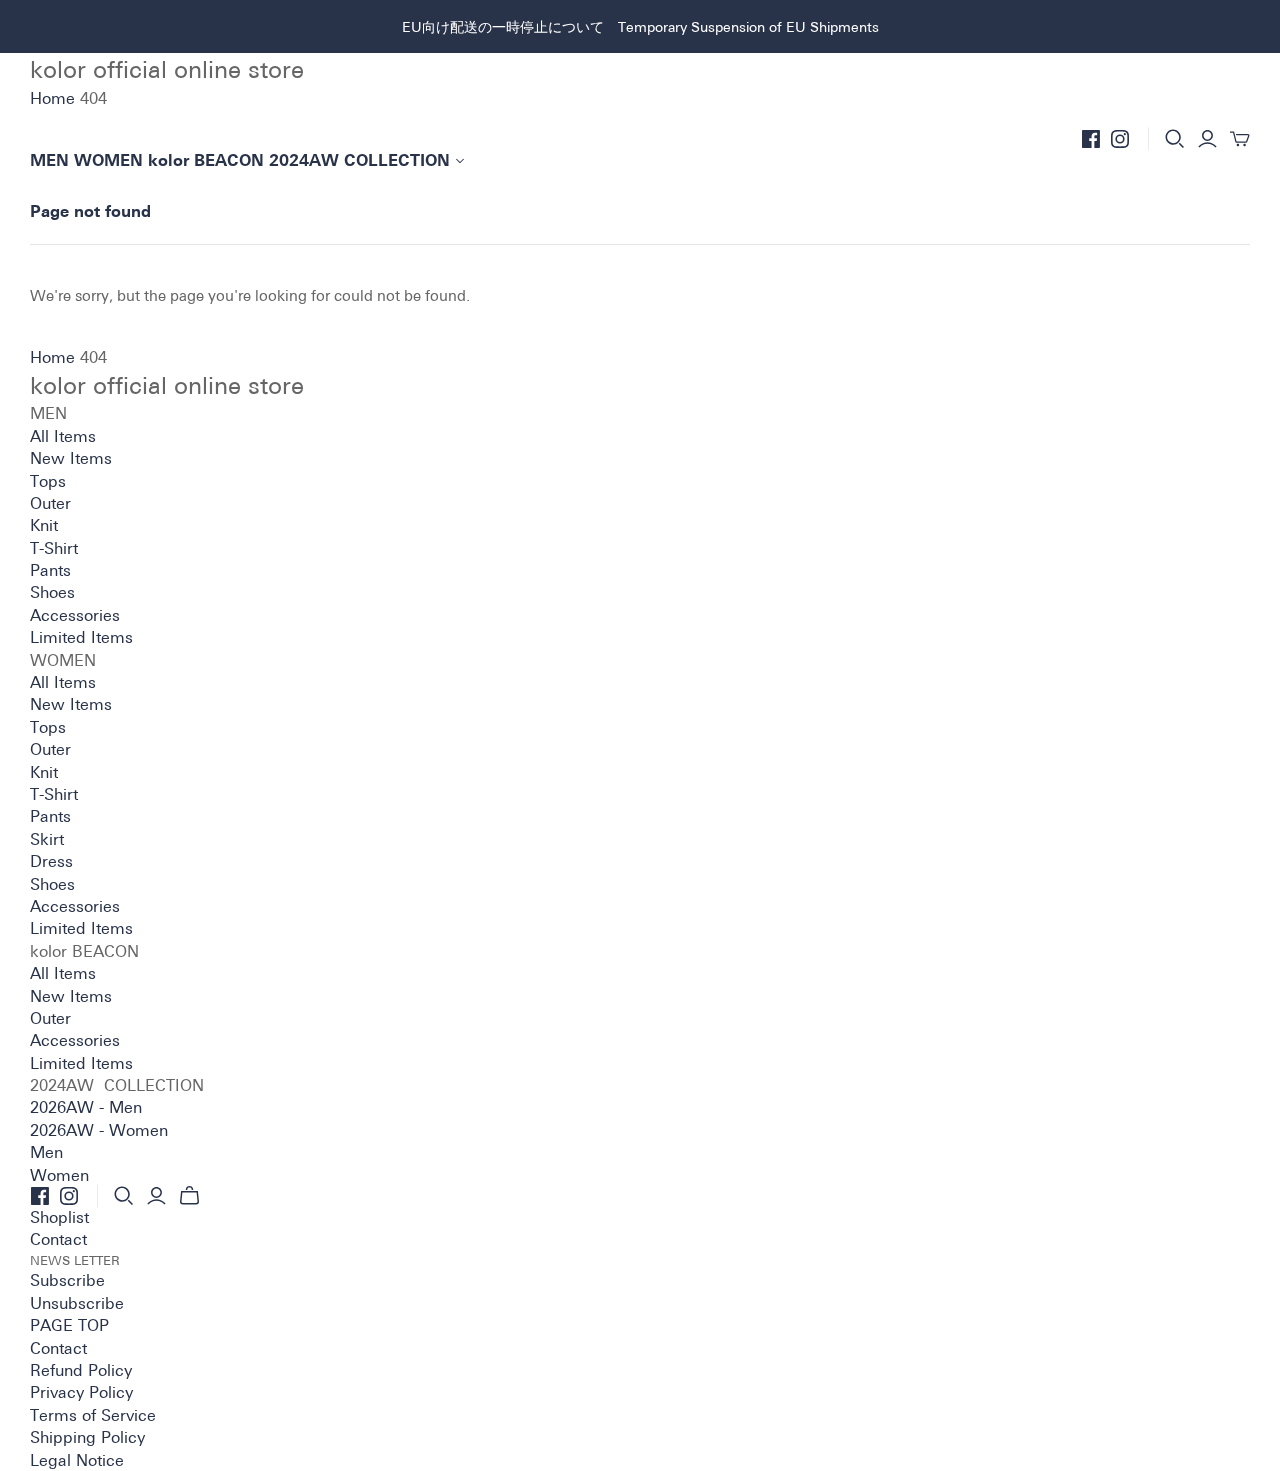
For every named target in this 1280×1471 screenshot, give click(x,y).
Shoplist (59, 1217)
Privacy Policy (81, 1392)
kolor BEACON (206, 161)
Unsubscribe (77, 1303)
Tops (48, 481)
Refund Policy (81, 1370)
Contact (58, 1239)
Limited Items (81, 637)
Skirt (47, 839)
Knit (44, 525)
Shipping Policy (87, 1437)
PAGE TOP (69, 1325)
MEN (49, 161)
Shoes (52, 592)
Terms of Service (93, 1415)
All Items (63, 436)
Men (46, 1152)
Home (52, 98)
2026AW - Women (99, 1130)
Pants (50, 570)
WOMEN (108, 161)
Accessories (75, 615)
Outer (50, 503)
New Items (71, 458)
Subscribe (67, 1280)
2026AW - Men (86, 1107)
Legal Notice (77, 1460)
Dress (51, 861)
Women (59, 1175)
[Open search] (1175, 139)
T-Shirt (54, 548)
